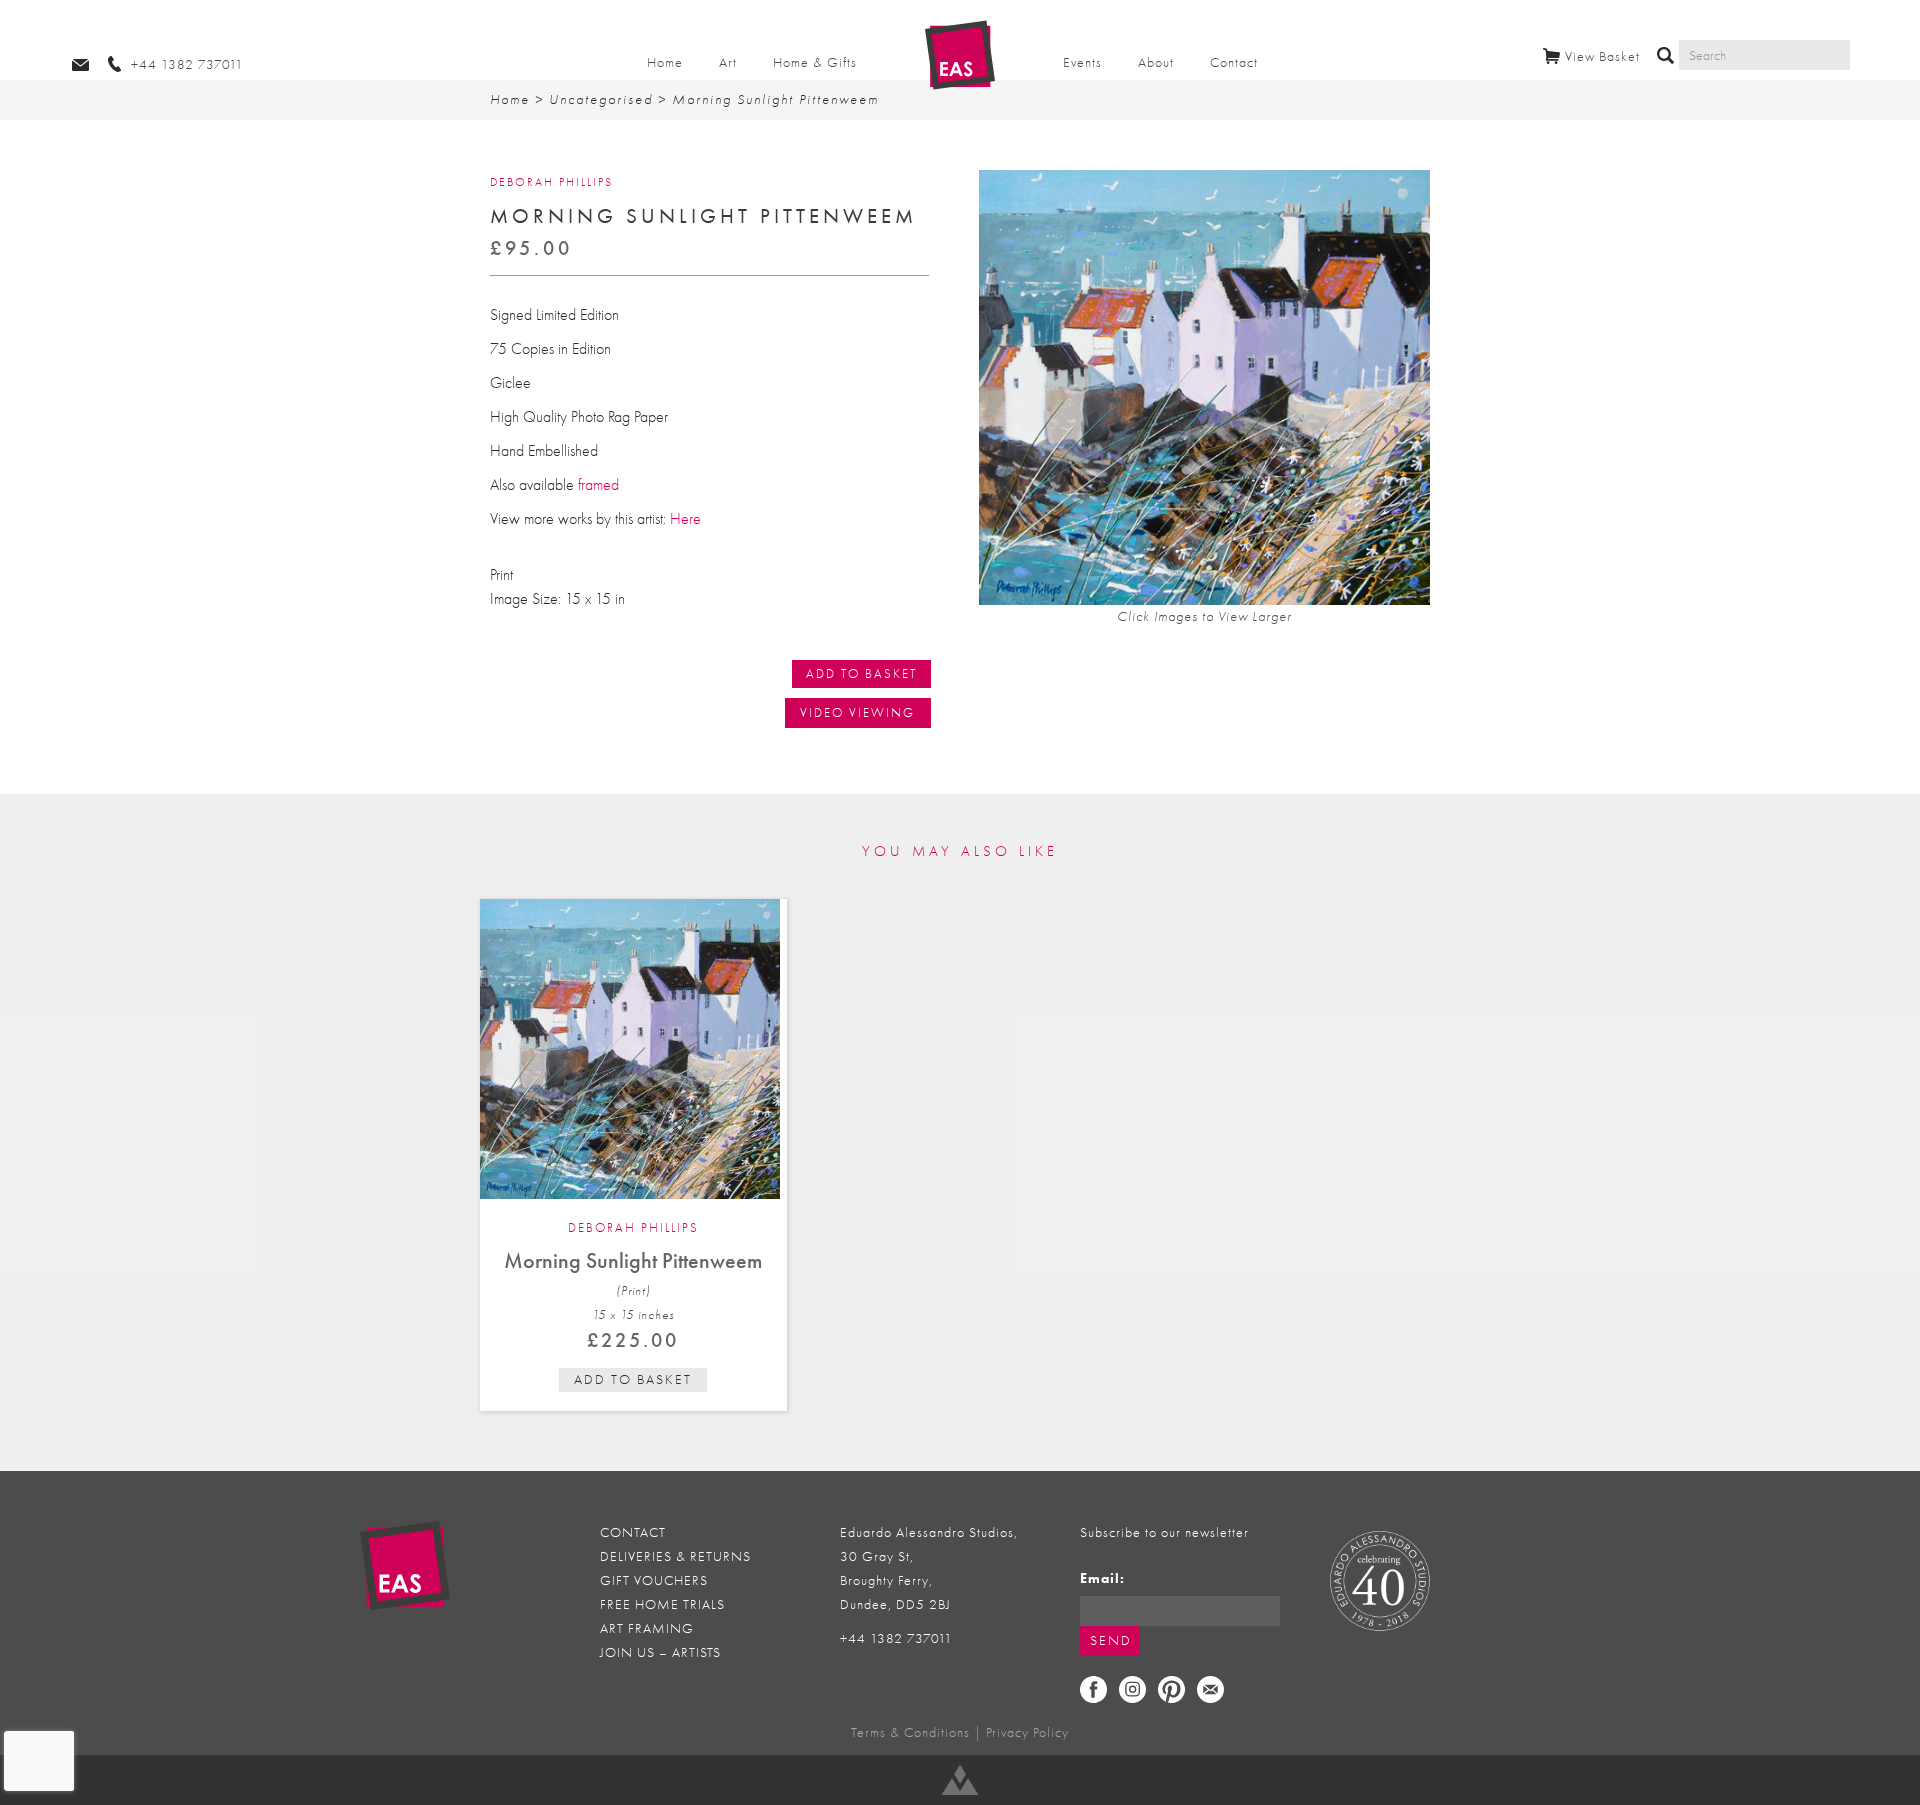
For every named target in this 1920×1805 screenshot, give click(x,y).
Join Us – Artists (660, 1652)
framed (598, 485)
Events (1082, 62)
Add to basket (633, 1379)
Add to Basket (861, 673)
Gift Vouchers (654, 1580)
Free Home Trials (662, 1604)
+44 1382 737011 (896, 1638)
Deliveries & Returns (675, 1556)
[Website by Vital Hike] (960, 1780)
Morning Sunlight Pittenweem (633, 1260)
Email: (1102, 1578)
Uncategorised (601, 99)
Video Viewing (857, 712)
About (1156, 62)
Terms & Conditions (910, 1732)
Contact (1234, 62)
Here (685, 519)
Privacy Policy (1027, 1732)
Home (665, 62)
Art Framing (647, 1628)
